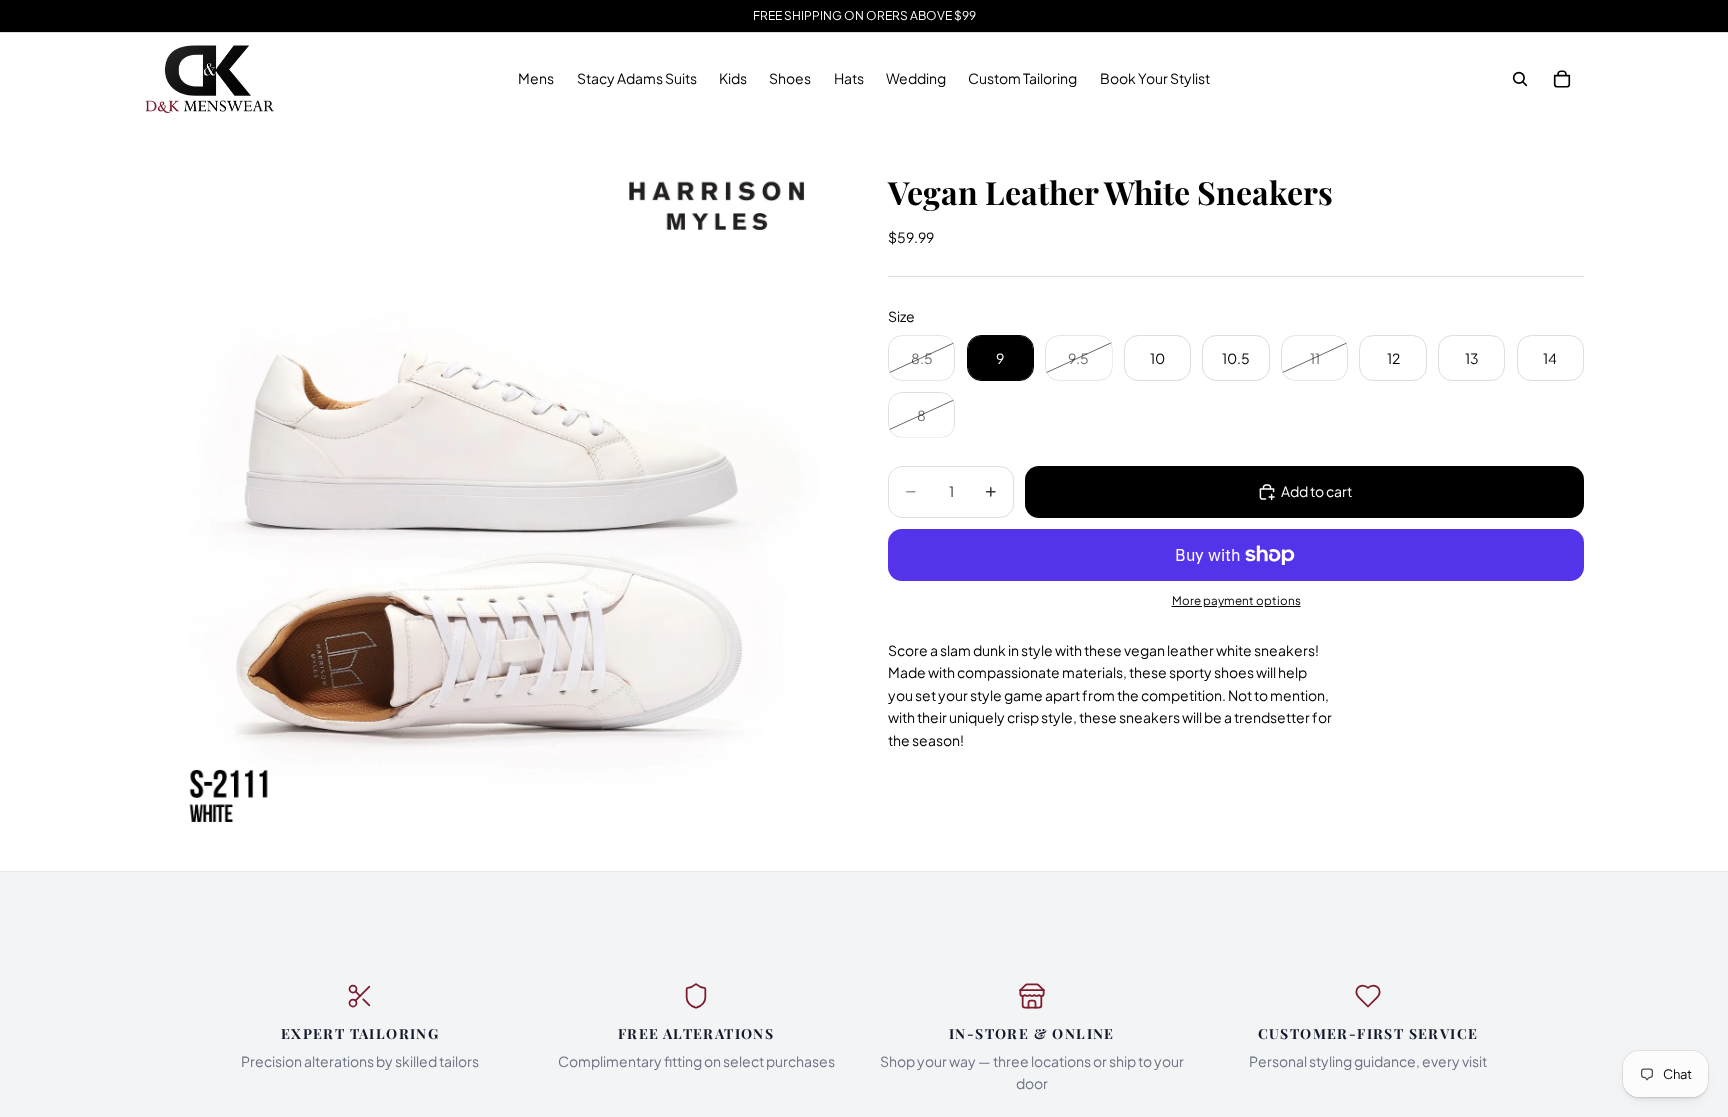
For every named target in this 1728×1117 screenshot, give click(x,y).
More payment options (1236, 600)
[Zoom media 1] (492, 498)
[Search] (1520, 79)
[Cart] (1562, 79)
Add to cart (1316, 491)
